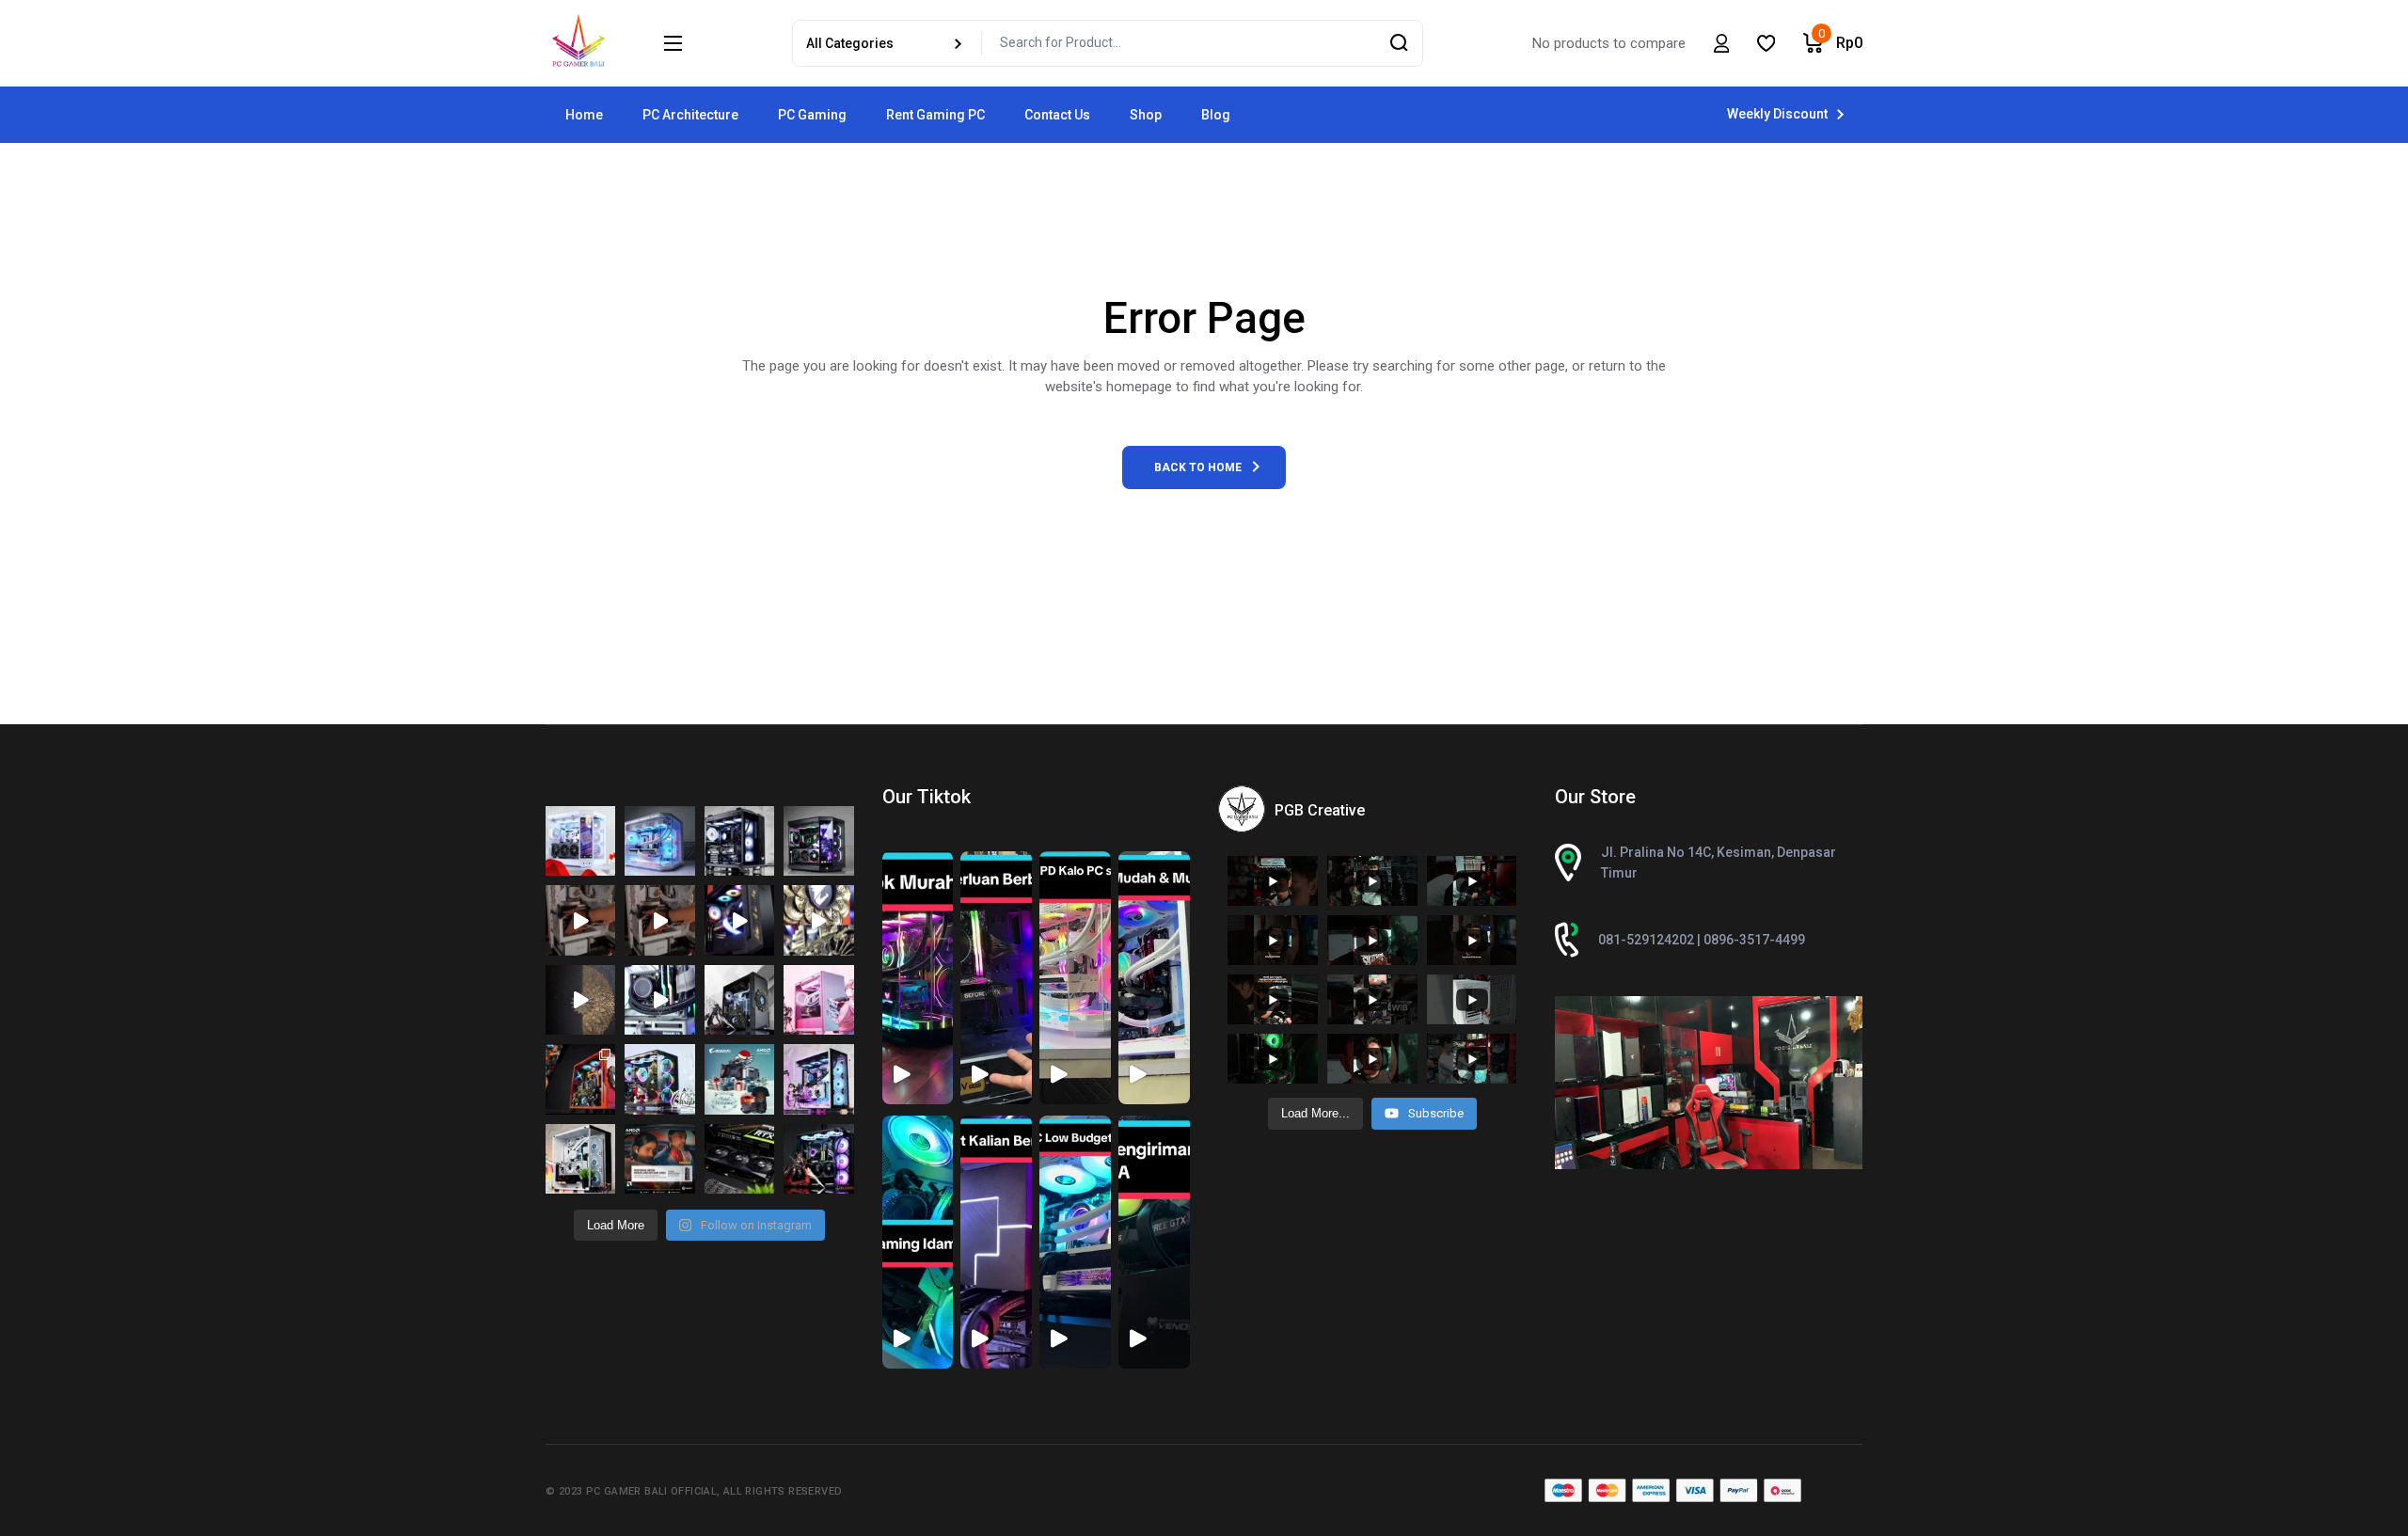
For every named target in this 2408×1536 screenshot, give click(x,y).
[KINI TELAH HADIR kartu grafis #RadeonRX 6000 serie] (659, 1159)
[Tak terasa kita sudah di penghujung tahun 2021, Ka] (659, 1079)
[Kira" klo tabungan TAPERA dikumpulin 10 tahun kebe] (739, 841)
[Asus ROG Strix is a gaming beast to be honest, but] (818, 1159)
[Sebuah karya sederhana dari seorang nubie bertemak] (580, 1079)
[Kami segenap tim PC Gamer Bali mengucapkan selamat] (580, 920)
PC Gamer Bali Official (651, 1491)
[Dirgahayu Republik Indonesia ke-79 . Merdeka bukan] (580, 841)
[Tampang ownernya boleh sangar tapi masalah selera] (818, 1000)
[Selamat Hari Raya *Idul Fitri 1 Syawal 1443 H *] (580, 1000)
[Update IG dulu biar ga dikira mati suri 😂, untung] (818, 841)
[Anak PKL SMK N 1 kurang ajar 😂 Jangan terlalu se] (739, 920)
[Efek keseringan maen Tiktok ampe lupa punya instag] (818, 920)
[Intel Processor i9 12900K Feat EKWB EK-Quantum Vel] (739, 1000)
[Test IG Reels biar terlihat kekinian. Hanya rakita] (659, 1000)
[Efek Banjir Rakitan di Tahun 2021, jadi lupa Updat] (580, 1159)
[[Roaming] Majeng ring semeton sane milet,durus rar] (739, 1159)
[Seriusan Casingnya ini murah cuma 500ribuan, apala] (659, 841)
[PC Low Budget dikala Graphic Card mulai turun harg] (818, 1079)
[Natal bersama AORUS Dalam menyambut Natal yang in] (739, 1079)
